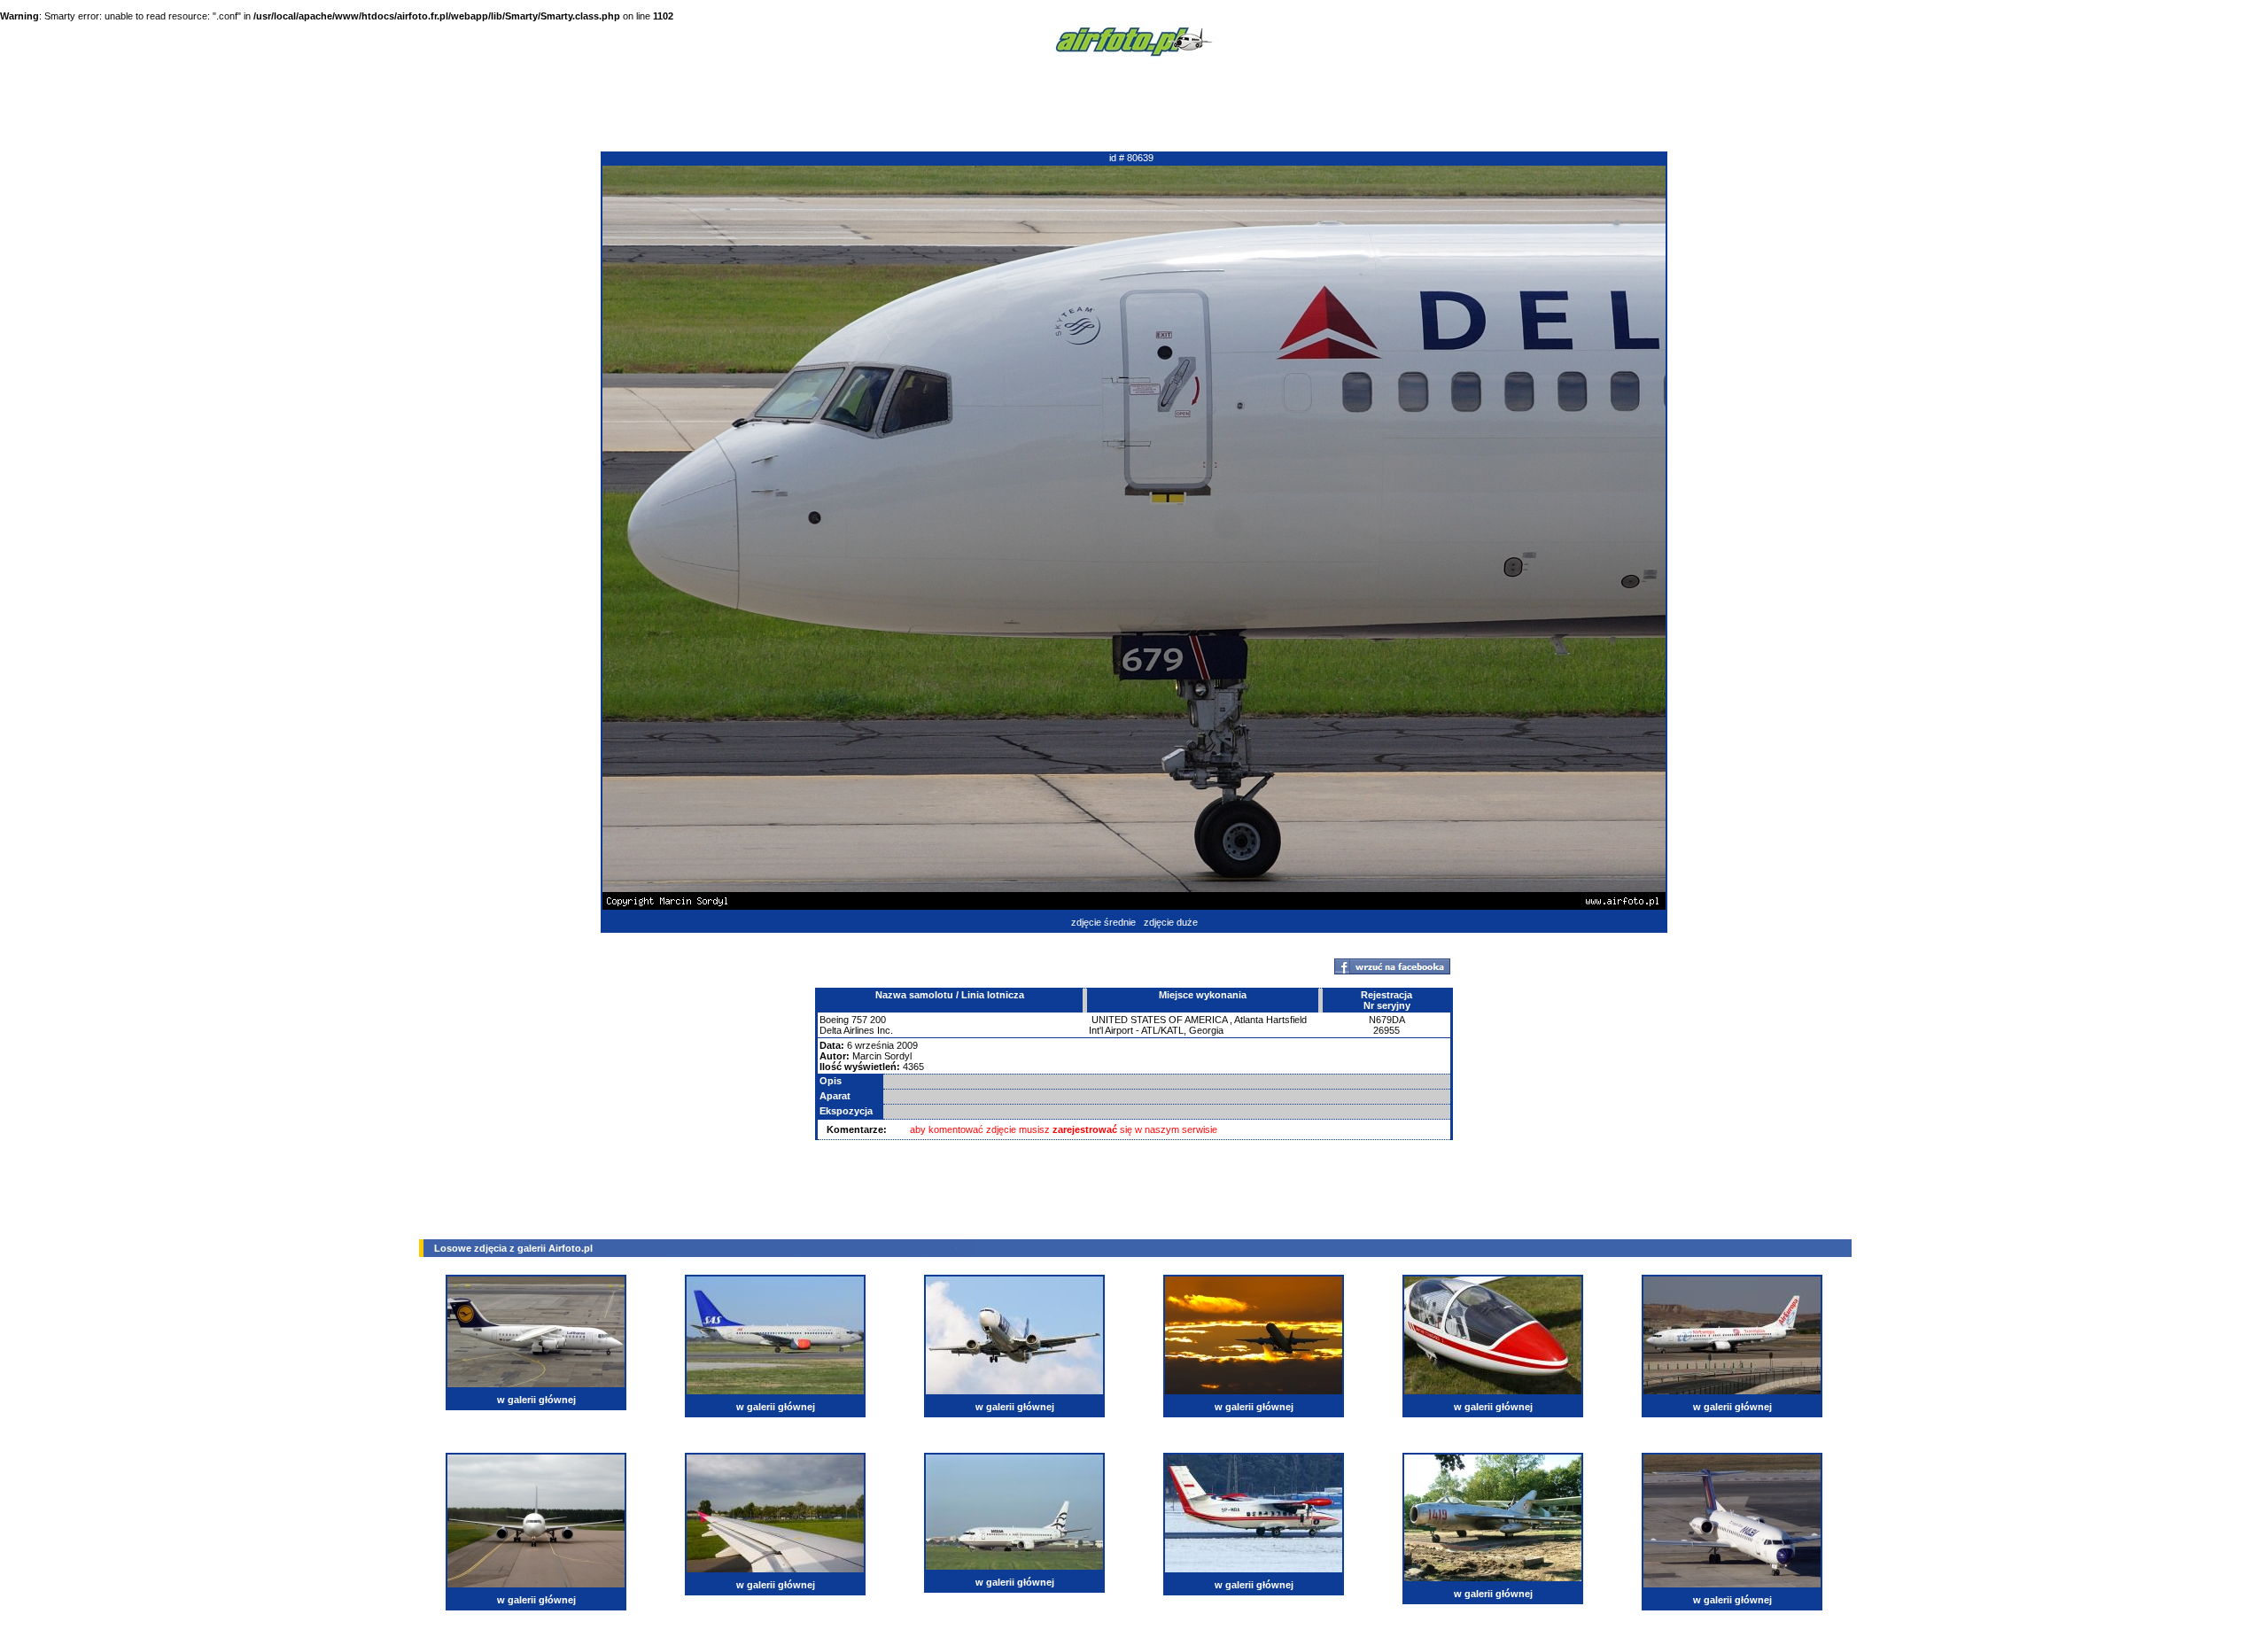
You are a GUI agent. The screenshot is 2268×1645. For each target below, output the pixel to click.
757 (859, 1020)
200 (878, 1020)
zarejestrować (1085, 1129)
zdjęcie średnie (1103, 922)
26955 (1386, 1030)
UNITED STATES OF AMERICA (1159, 1020)
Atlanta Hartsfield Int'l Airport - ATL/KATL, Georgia (1198, 1025)
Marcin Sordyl (882, 1056)
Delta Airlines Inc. (856, 1030)
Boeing (834, 1020)
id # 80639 (1131, 158)
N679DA (1387, 1020)
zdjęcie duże (1171, 922)
